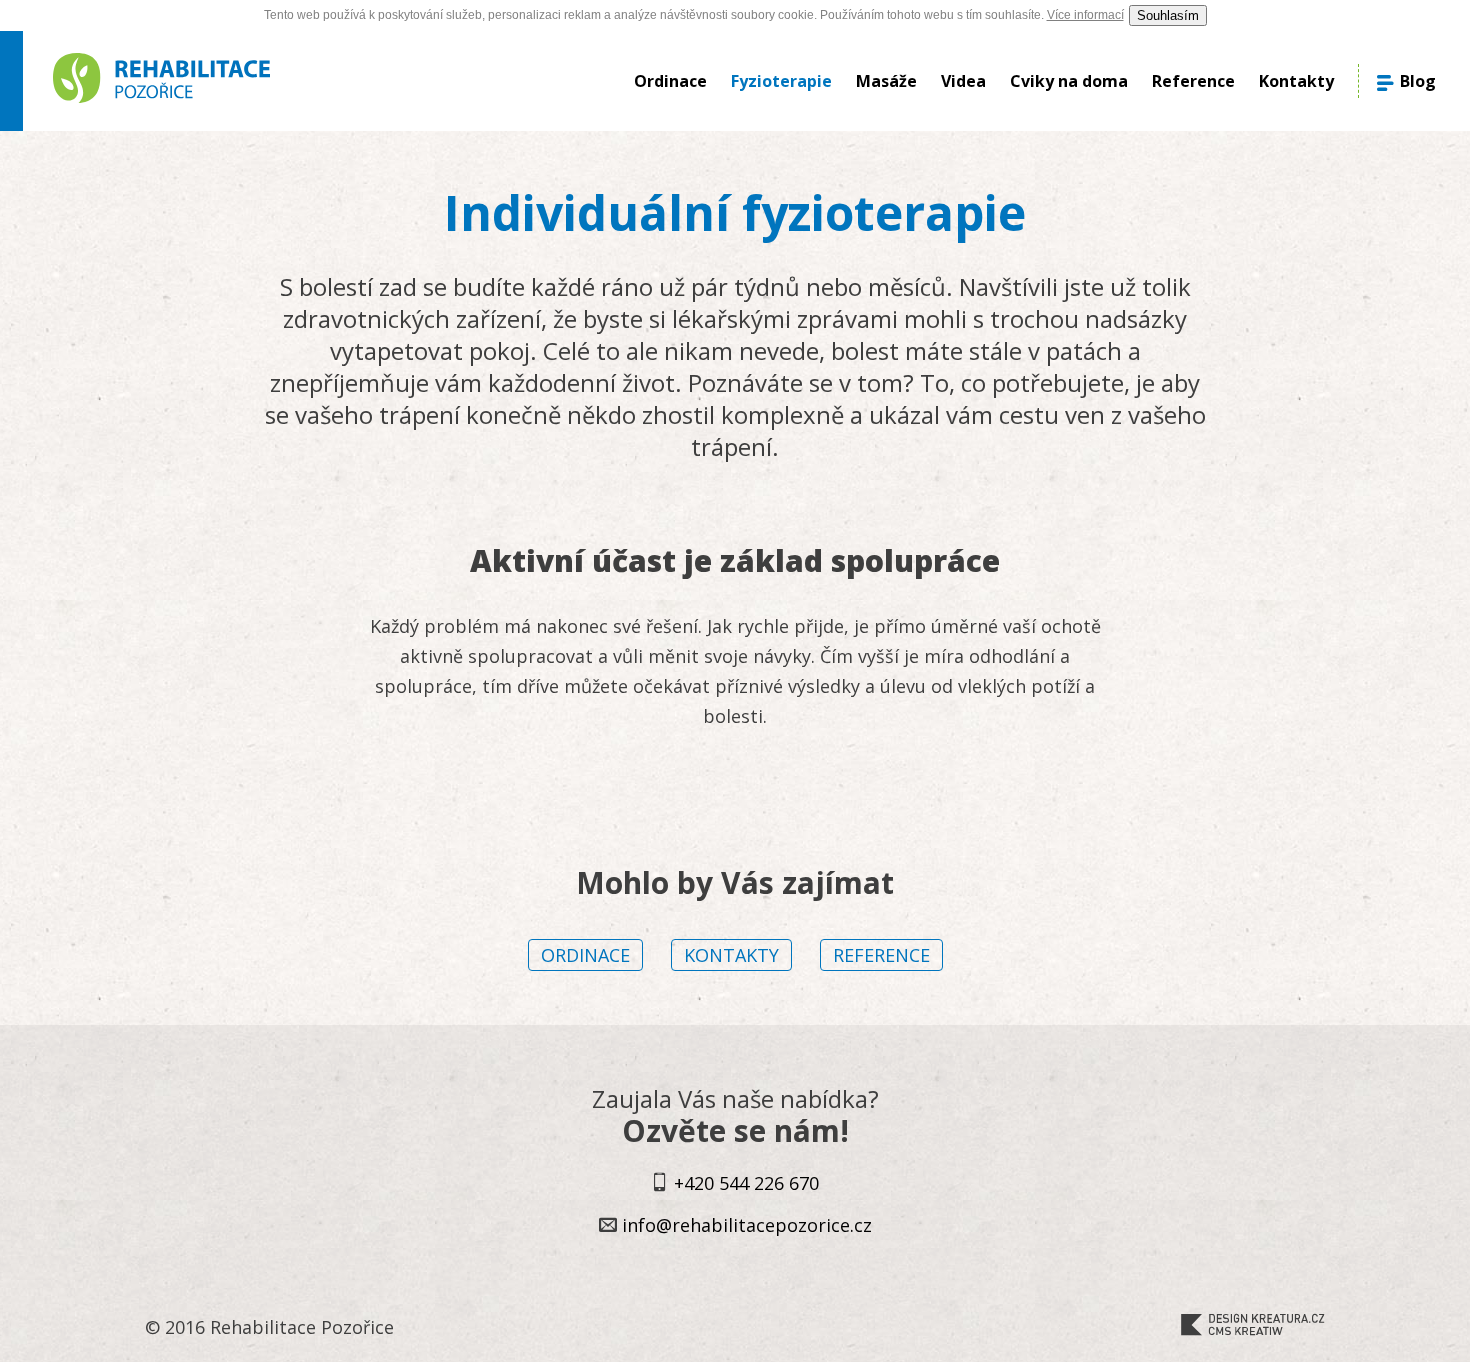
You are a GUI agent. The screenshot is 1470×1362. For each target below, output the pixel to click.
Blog (1416, 81)
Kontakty (1296, 81)
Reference (1193, 81)
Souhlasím (1168, 15)
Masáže (886, 81)
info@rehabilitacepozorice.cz (747, 1225)
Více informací (1085, 15)
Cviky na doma (1069, 81)
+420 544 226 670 (746, 1183)
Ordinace (670, 81)
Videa (963, 81)
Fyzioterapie (781, 81)
